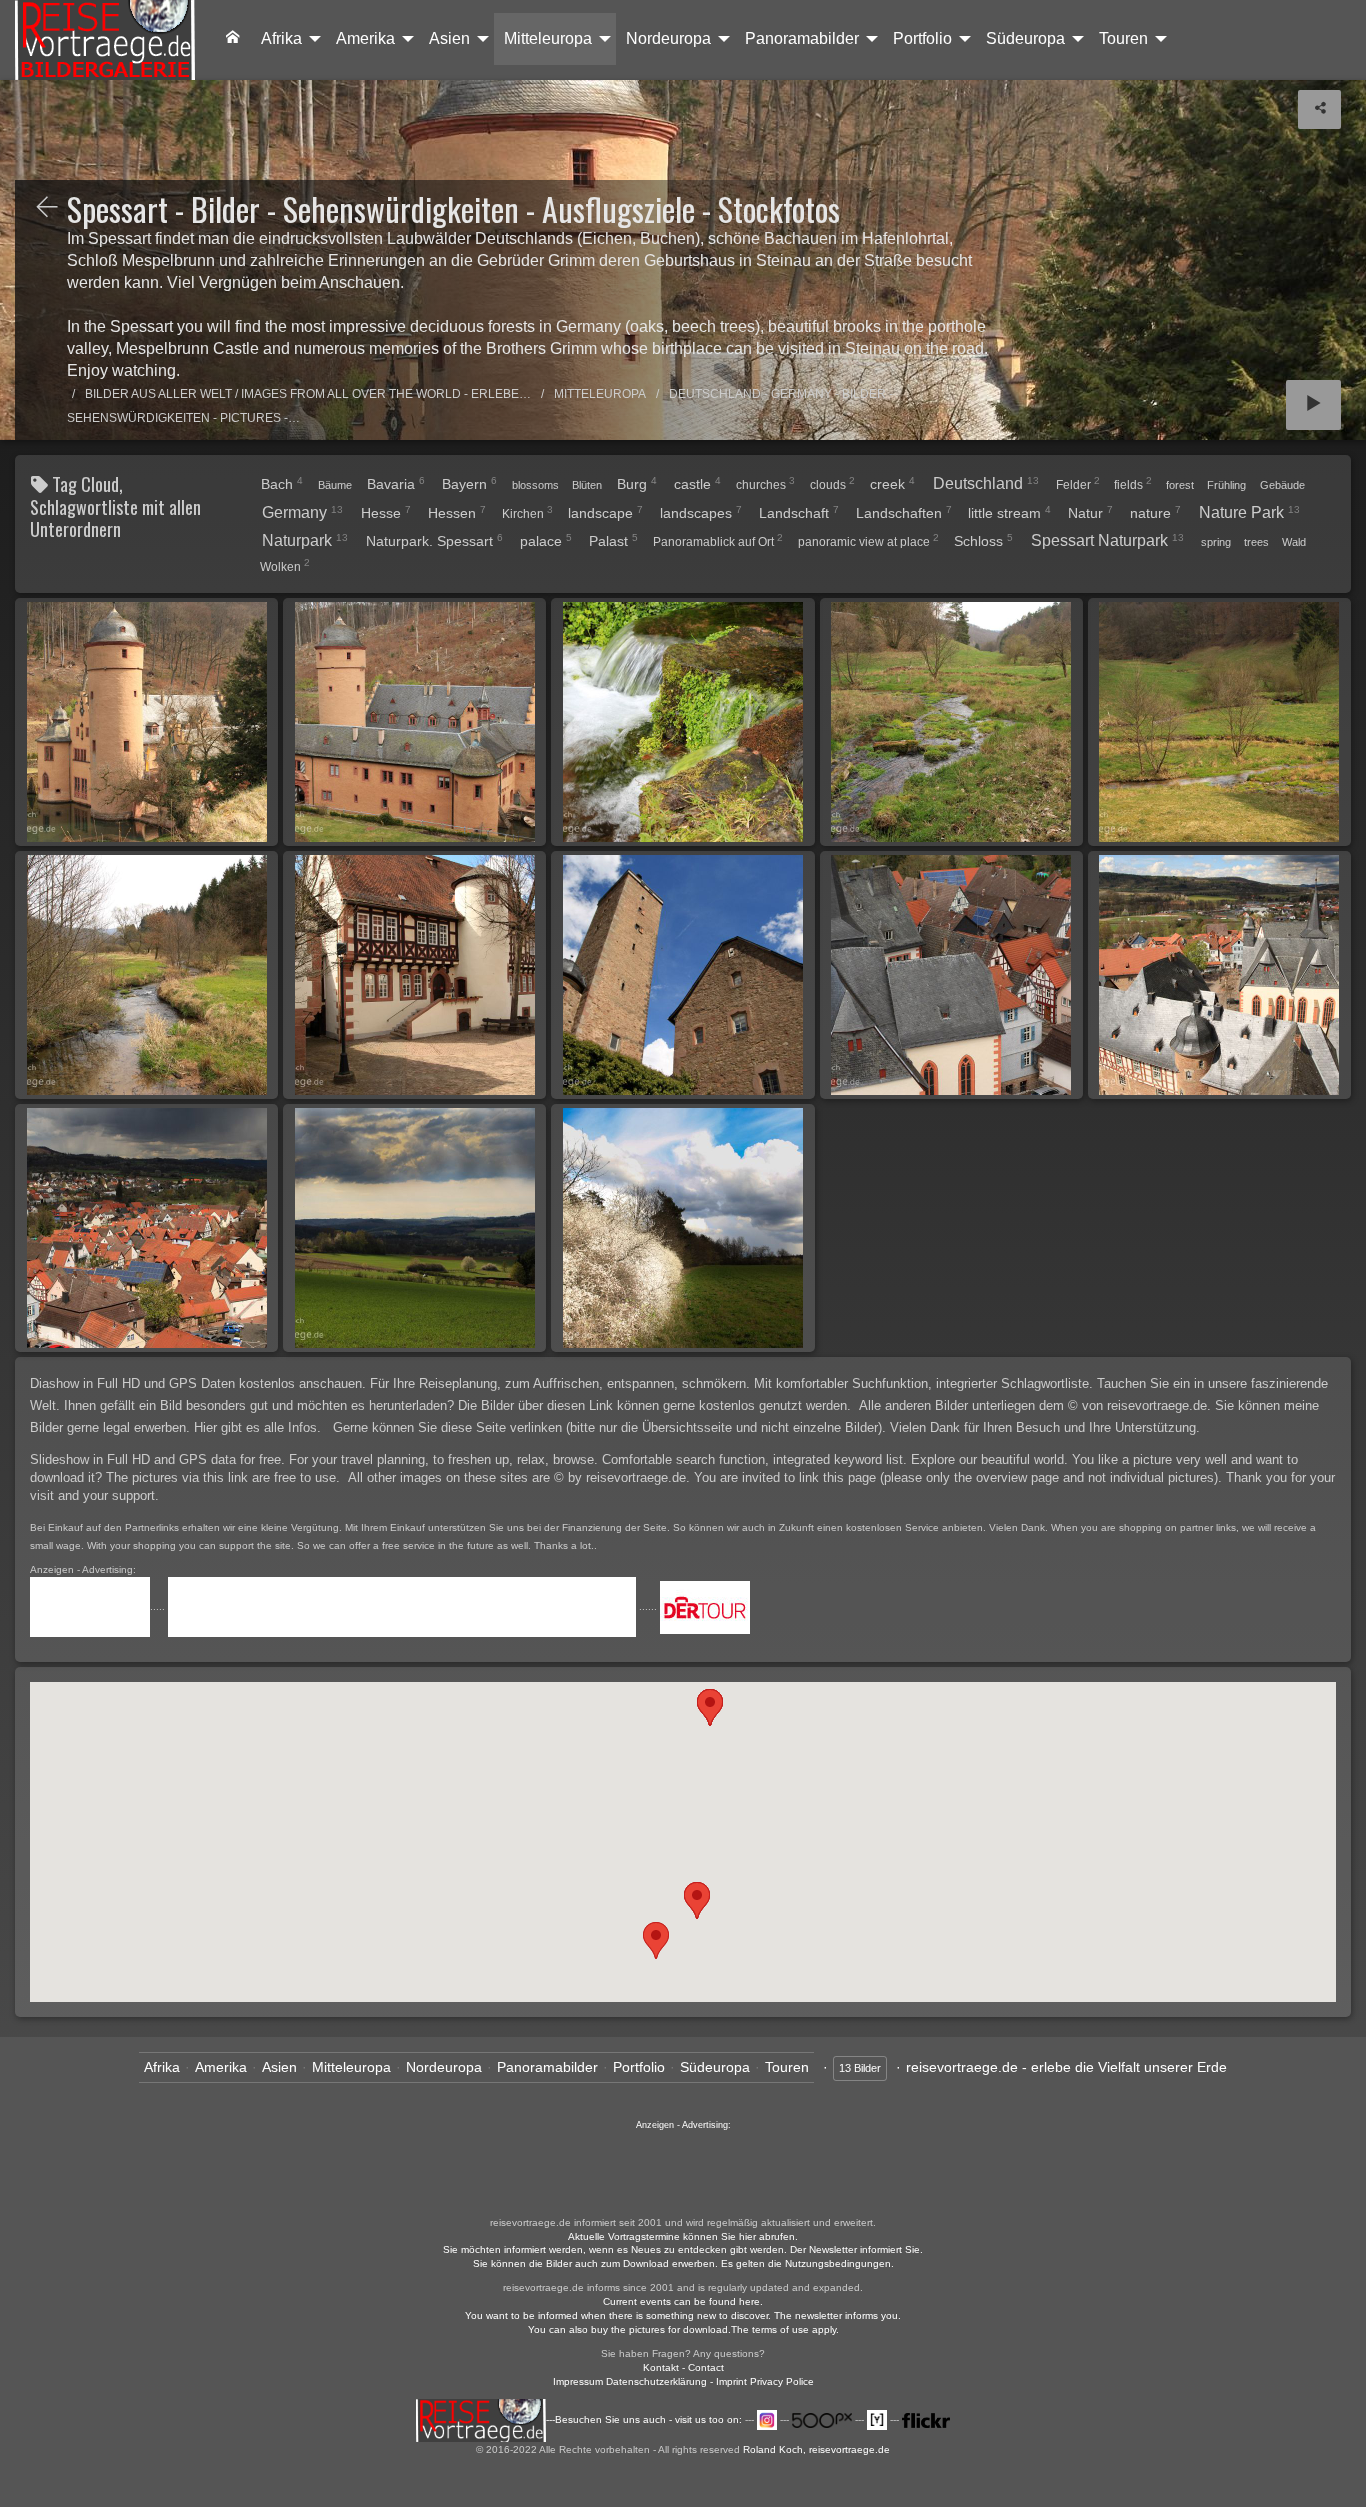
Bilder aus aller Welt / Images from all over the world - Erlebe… (308, 394)
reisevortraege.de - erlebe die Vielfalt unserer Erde (1066, 2067)
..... (159, 1606)
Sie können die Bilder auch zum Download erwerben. (597, 2263)
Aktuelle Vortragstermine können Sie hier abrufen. (683, 2236)
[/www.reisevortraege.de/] (233, 39)
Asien (449, 38)
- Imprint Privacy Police (762, 2381)
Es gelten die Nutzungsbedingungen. (807, 2263)
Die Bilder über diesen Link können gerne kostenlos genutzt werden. (656, 1405)
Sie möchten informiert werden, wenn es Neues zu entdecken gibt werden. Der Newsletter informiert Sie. (683, 2249)
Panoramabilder (802, 38)
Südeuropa (1025, 38)
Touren (1123, 38)
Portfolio (922, 38)
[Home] (105, 40)
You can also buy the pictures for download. (629, 2329)
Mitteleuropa (548, 38)
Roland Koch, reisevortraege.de (816, 2449)
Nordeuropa (668, 38)
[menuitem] (233, 39)
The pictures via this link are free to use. (225, 1477)
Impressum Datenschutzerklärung (630, 2381)
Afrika (281, 38)
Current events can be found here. (683, 2301)
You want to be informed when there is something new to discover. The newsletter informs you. (683, 2315)
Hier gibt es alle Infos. (259, 1427)
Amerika (365, 38)
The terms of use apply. (785, 2329)
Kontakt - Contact (683, 2367)
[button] (656, 1940)
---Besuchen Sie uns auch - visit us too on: (645, 2419)
